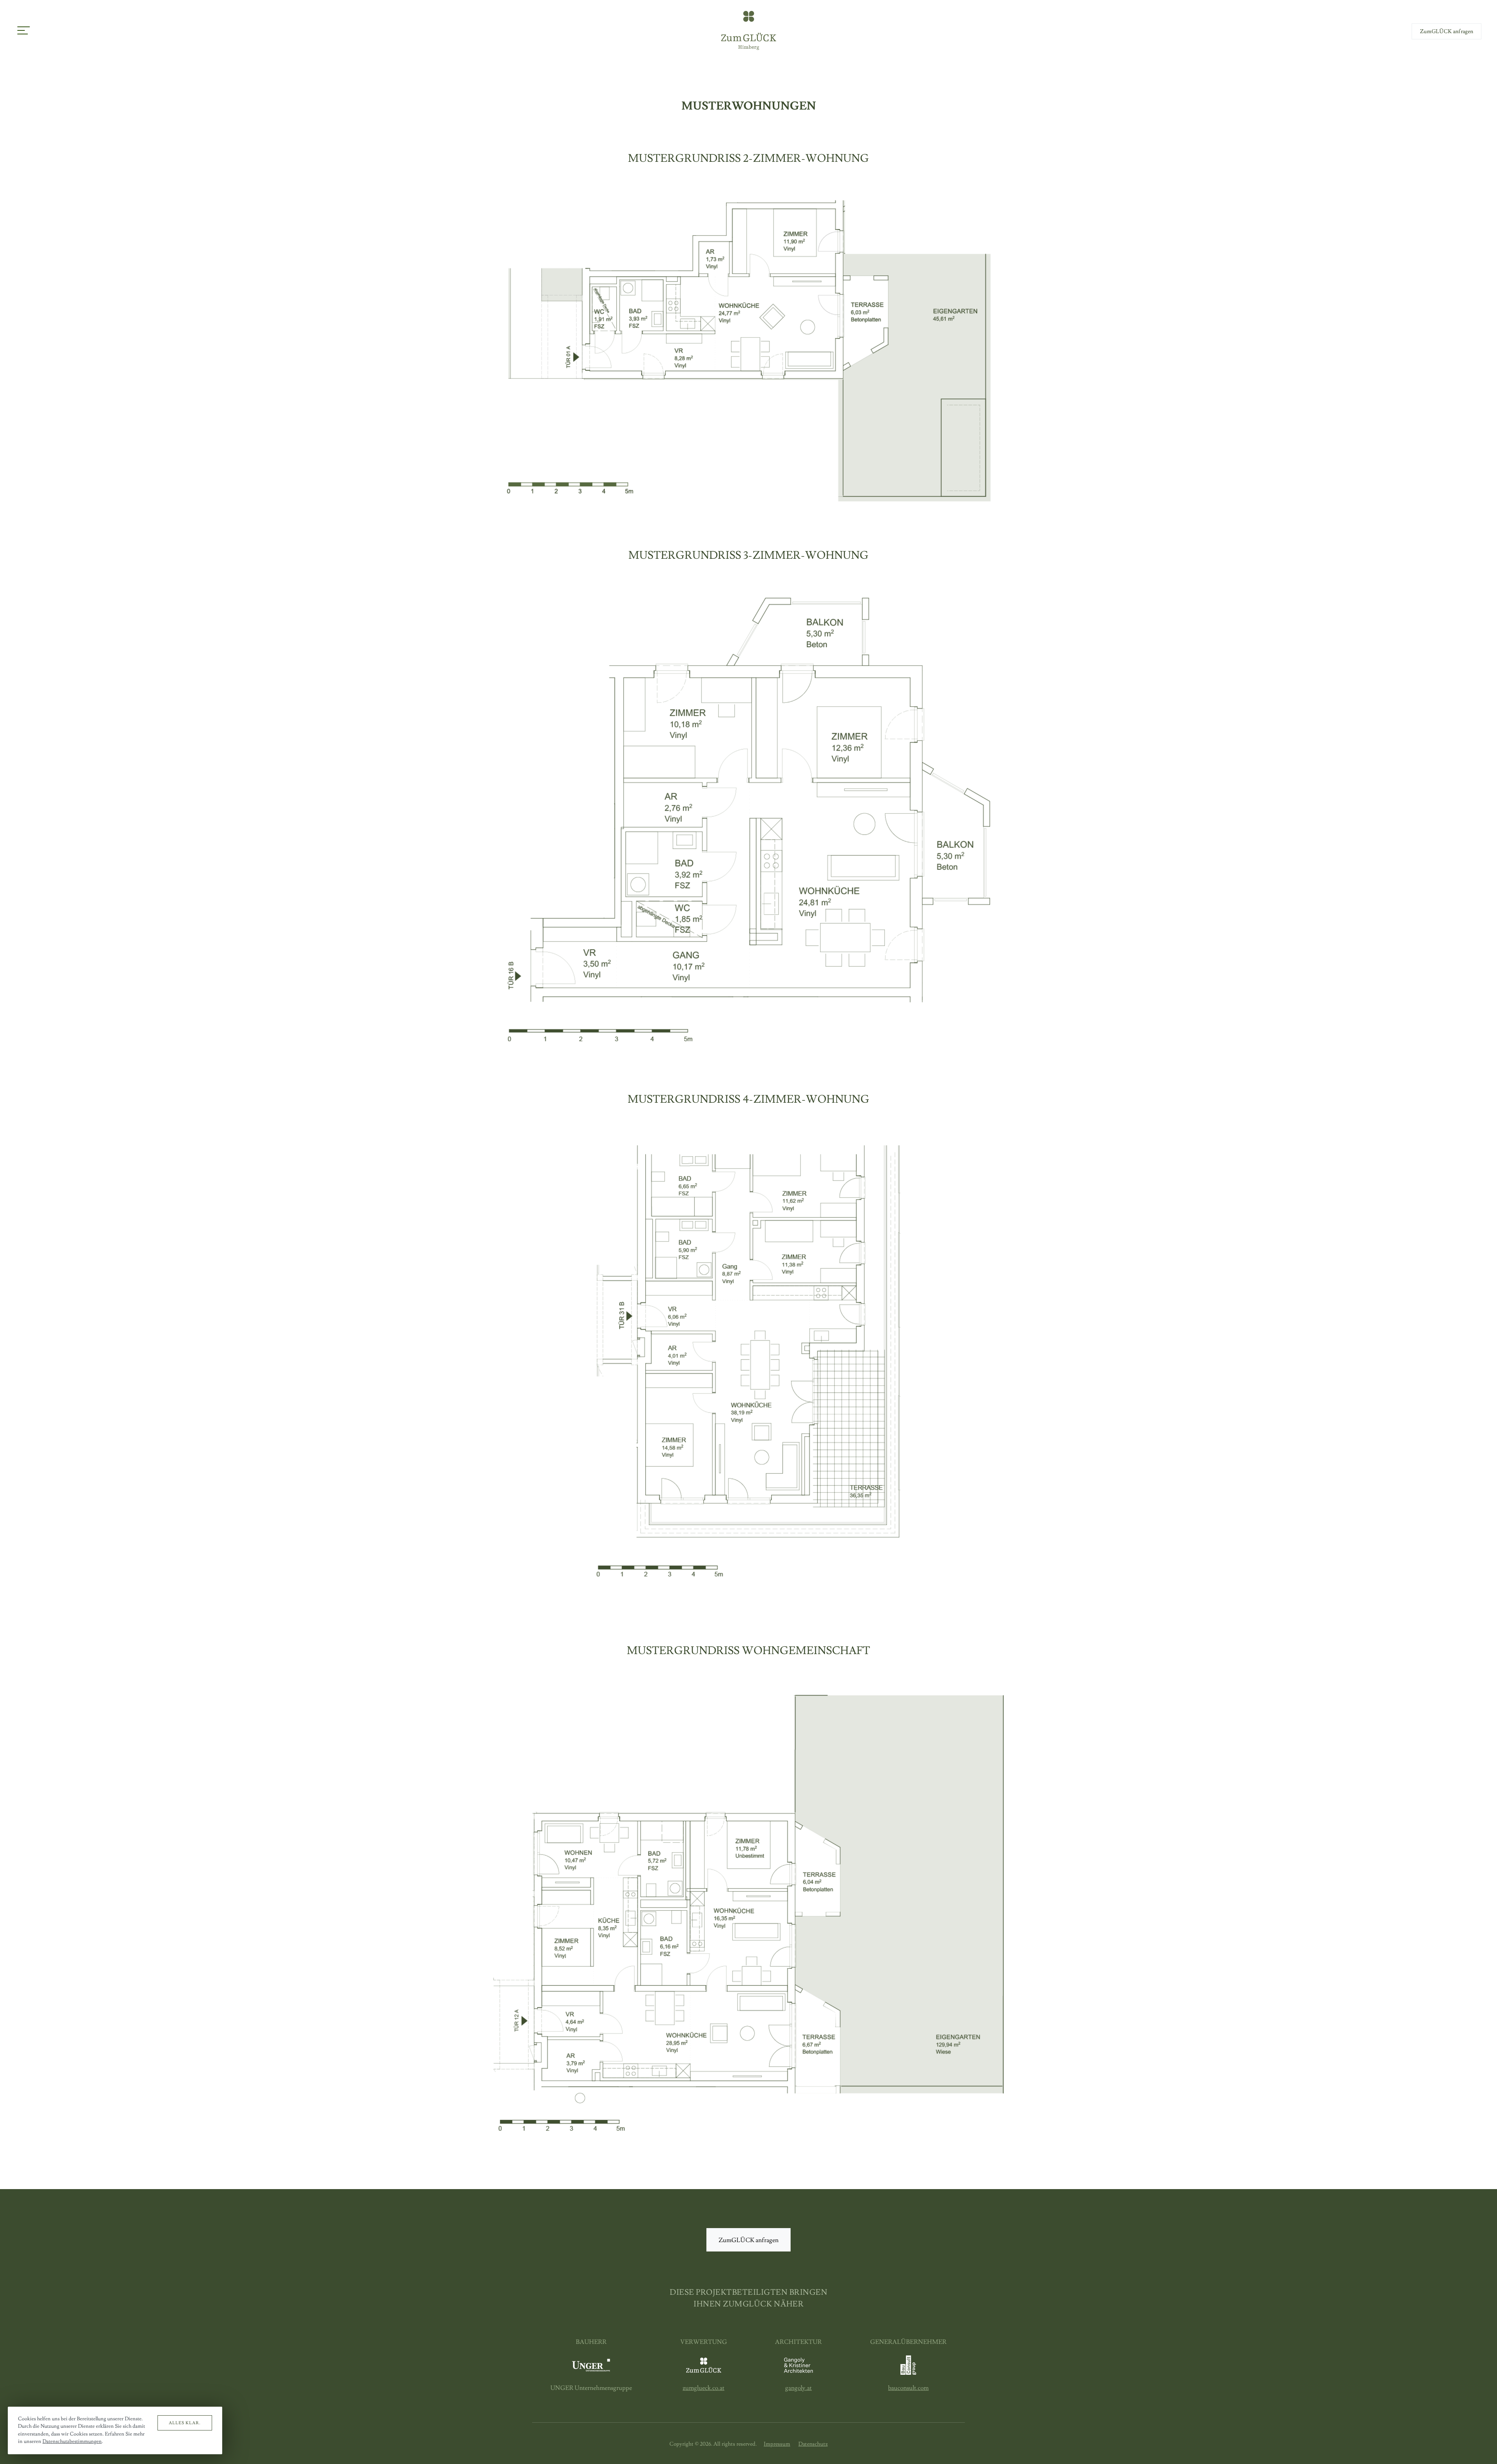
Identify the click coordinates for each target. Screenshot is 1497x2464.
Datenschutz (813, 2444)
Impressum (777, 2444)
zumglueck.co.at (703, 2388)
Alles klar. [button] (185, 2423)
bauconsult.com (908, 2388)
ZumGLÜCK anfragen (1447, 32)
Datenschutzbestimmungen (72, 2441)
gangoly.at (798, 2388)
